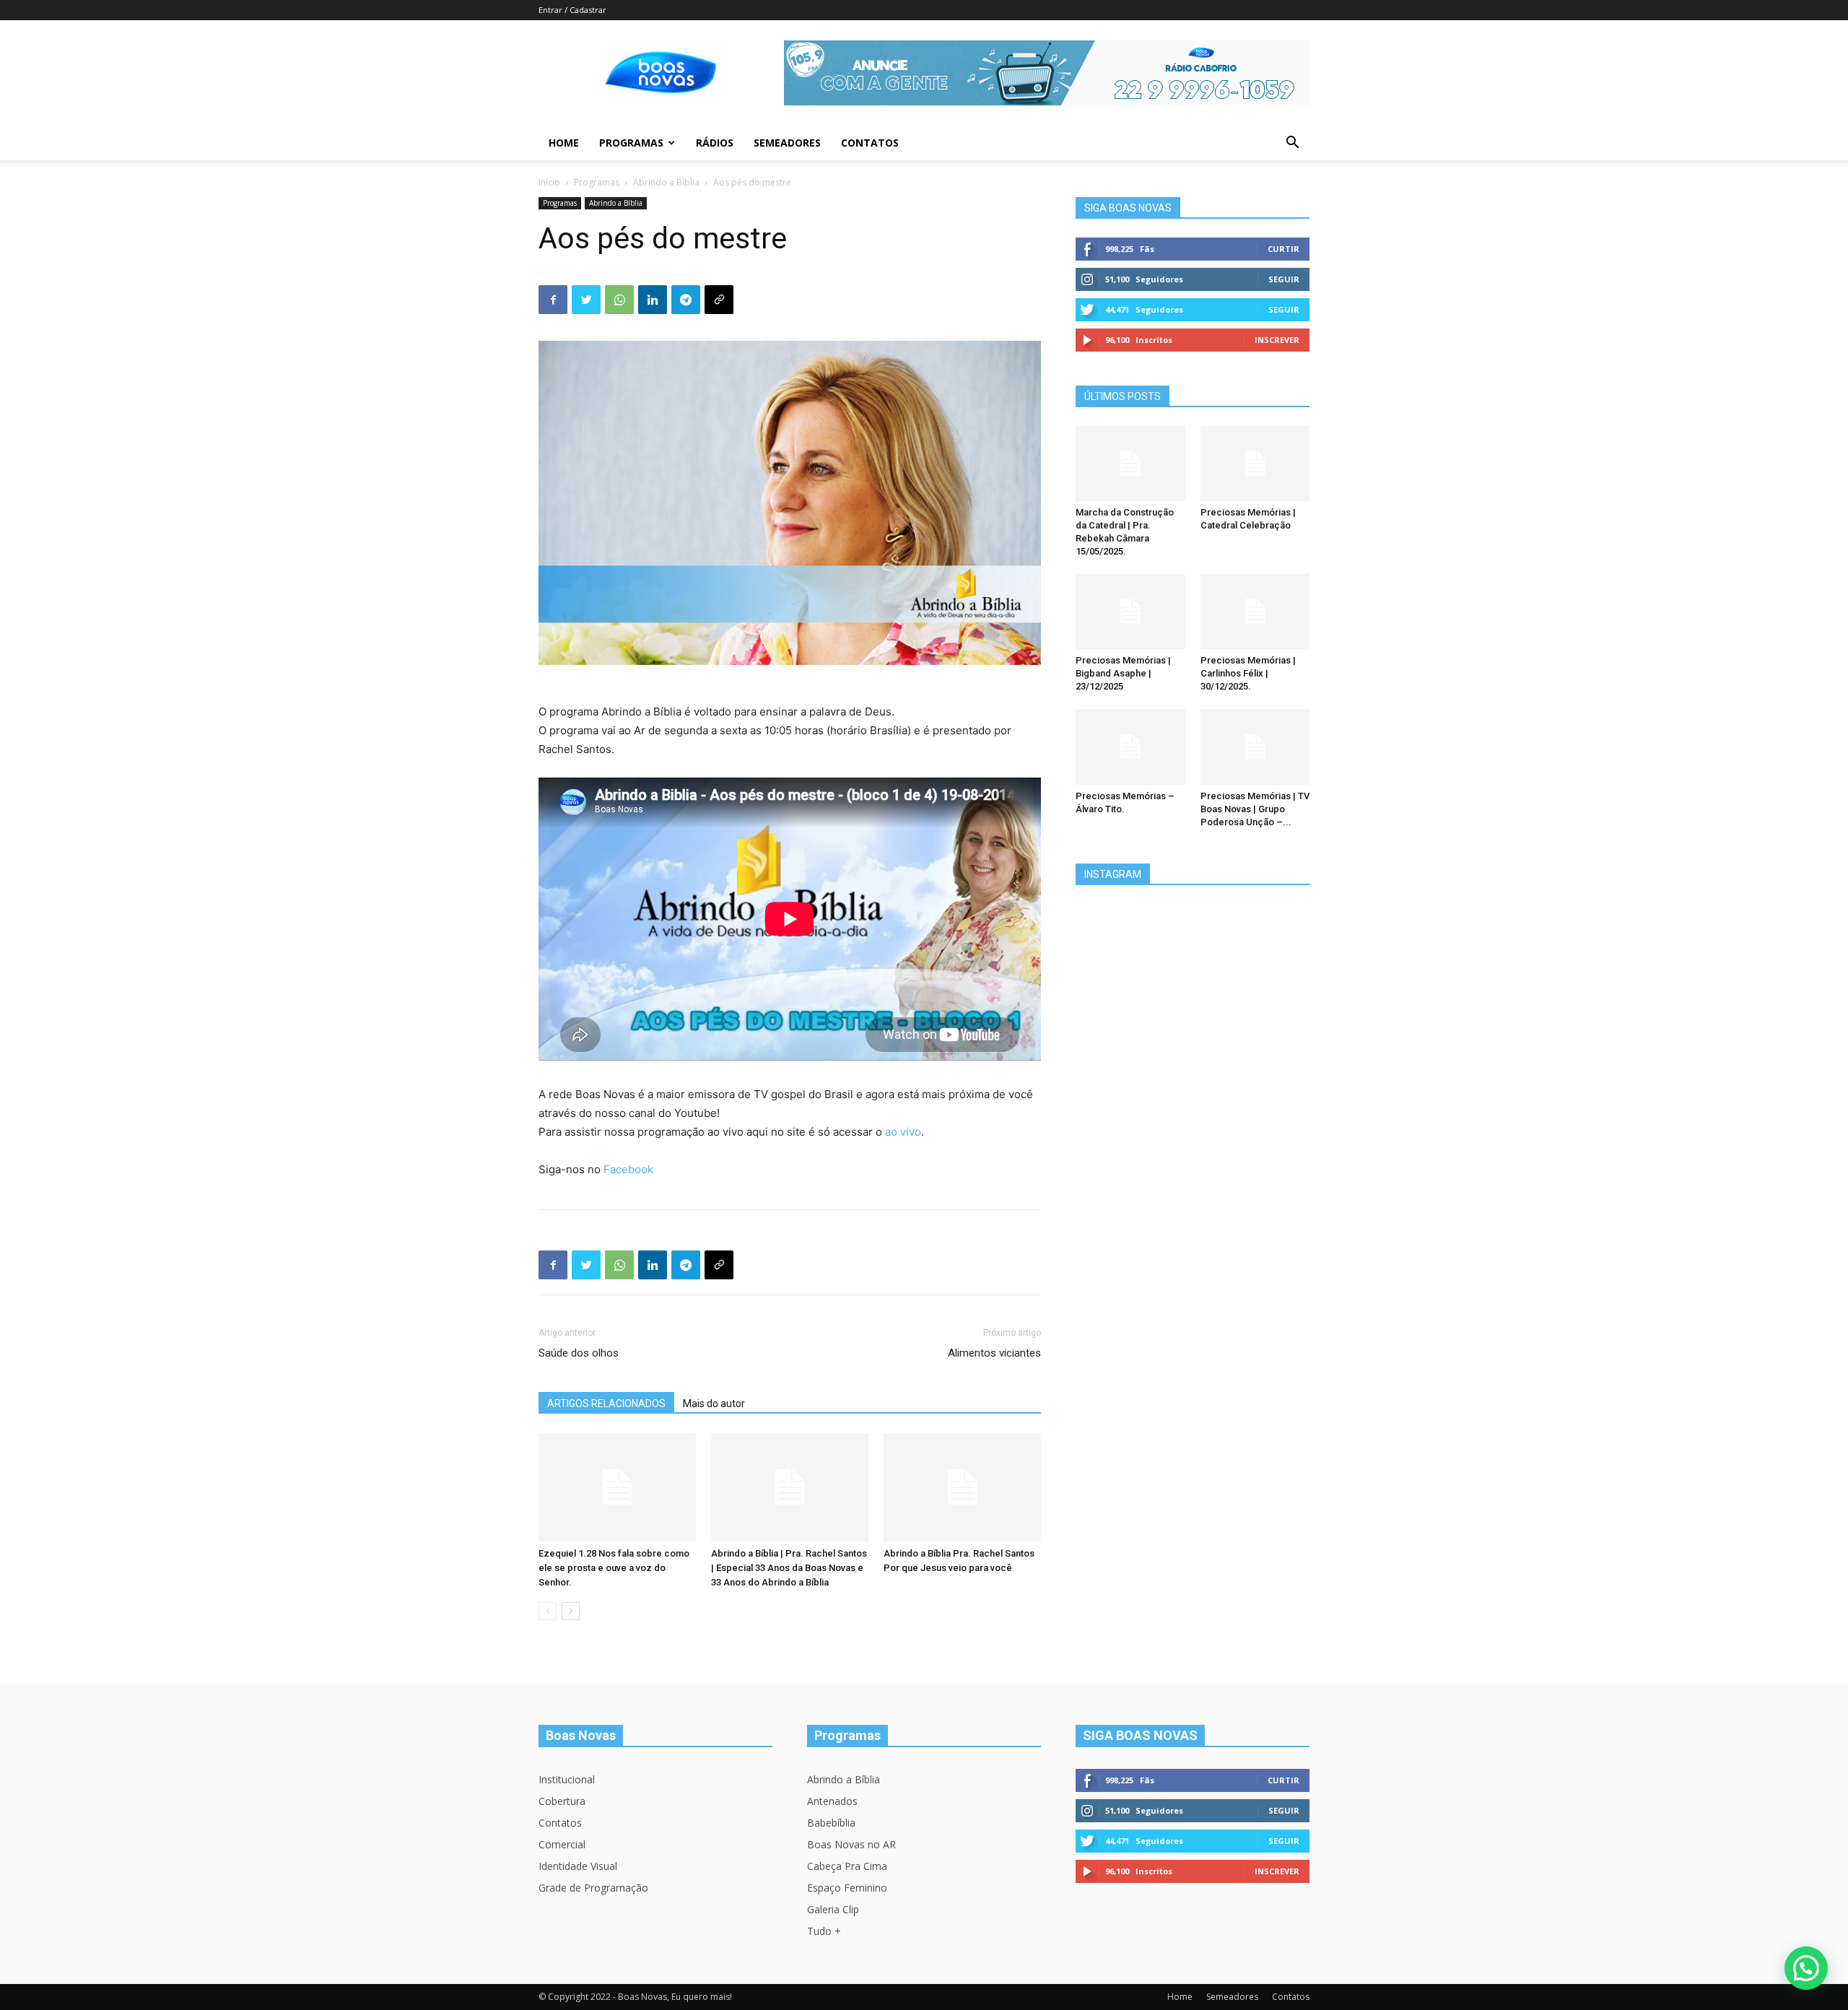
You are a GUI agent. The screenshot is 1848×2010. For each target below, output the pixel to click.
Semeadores (787, 143)
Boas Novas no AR (851, 1844)
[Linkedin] (653, 300)
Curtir (1283, 249)
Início (549, 182)
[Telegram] (686, 300)
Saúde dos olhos (579, 1353)
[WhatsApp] (619, 300)
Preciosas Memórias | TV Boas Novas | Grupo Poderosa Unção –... (1255, 809)
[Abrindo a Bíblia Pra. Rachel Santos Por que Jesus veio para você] (962, 1487)
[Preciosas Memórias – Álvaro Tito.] (1130, 747)
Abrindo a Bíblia (666, 182)
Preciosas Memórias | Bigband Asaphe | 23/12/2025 (1123, 673)
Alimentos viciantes (994, 1353)
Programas (631, 143)
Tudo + (824, 1931)
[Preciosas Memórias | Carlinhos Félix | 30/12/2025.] (1255, 612)
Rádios (715, 143)
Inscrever (1277, 340)
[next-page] (571, 1611)
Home (564, 143)
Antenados (832, 1801)
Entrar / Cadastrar (572, 10)
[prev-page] (548, 1611)
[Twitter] (586, 300)
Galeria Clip (833, 1909)
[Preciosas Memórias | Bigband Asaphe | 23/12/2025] (1130, 612)
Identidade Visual (578, 1866)
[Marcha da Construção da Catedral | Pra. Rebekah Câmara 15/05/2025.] (1130, 464)
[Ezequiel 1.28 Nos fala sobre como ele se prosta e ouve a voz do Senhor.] (617, 1487)
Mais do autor (714, 1404)
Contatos (870, 143)
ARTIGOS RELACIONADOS (606, 1404)
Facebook (628, 1169)
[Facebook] (553, 300)
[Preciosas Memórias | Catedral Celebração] (1255, 464)
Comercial (562, 1844)
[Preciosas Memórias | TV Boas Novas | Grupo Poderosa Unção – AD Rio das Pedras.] (1255, 747)
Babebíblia (831, 1823)
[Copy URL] (719, 300)
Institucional (567, 1779)
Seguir (1284, 279)
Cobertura (562, 1801)
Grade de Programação (593, 1888)
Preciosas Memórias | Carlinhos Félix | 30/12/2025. (1248, 673)
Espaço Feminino (847, 1888)
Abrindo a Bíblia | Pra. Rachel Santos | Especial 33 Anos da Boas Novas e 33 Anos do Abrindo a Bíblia (789, 1568)
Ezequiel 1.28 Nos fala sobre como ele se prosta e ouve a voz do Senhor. (614, 1568)
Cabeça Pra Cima (847, 1866)
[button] (1292, 144)
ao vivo (903, 1132)
